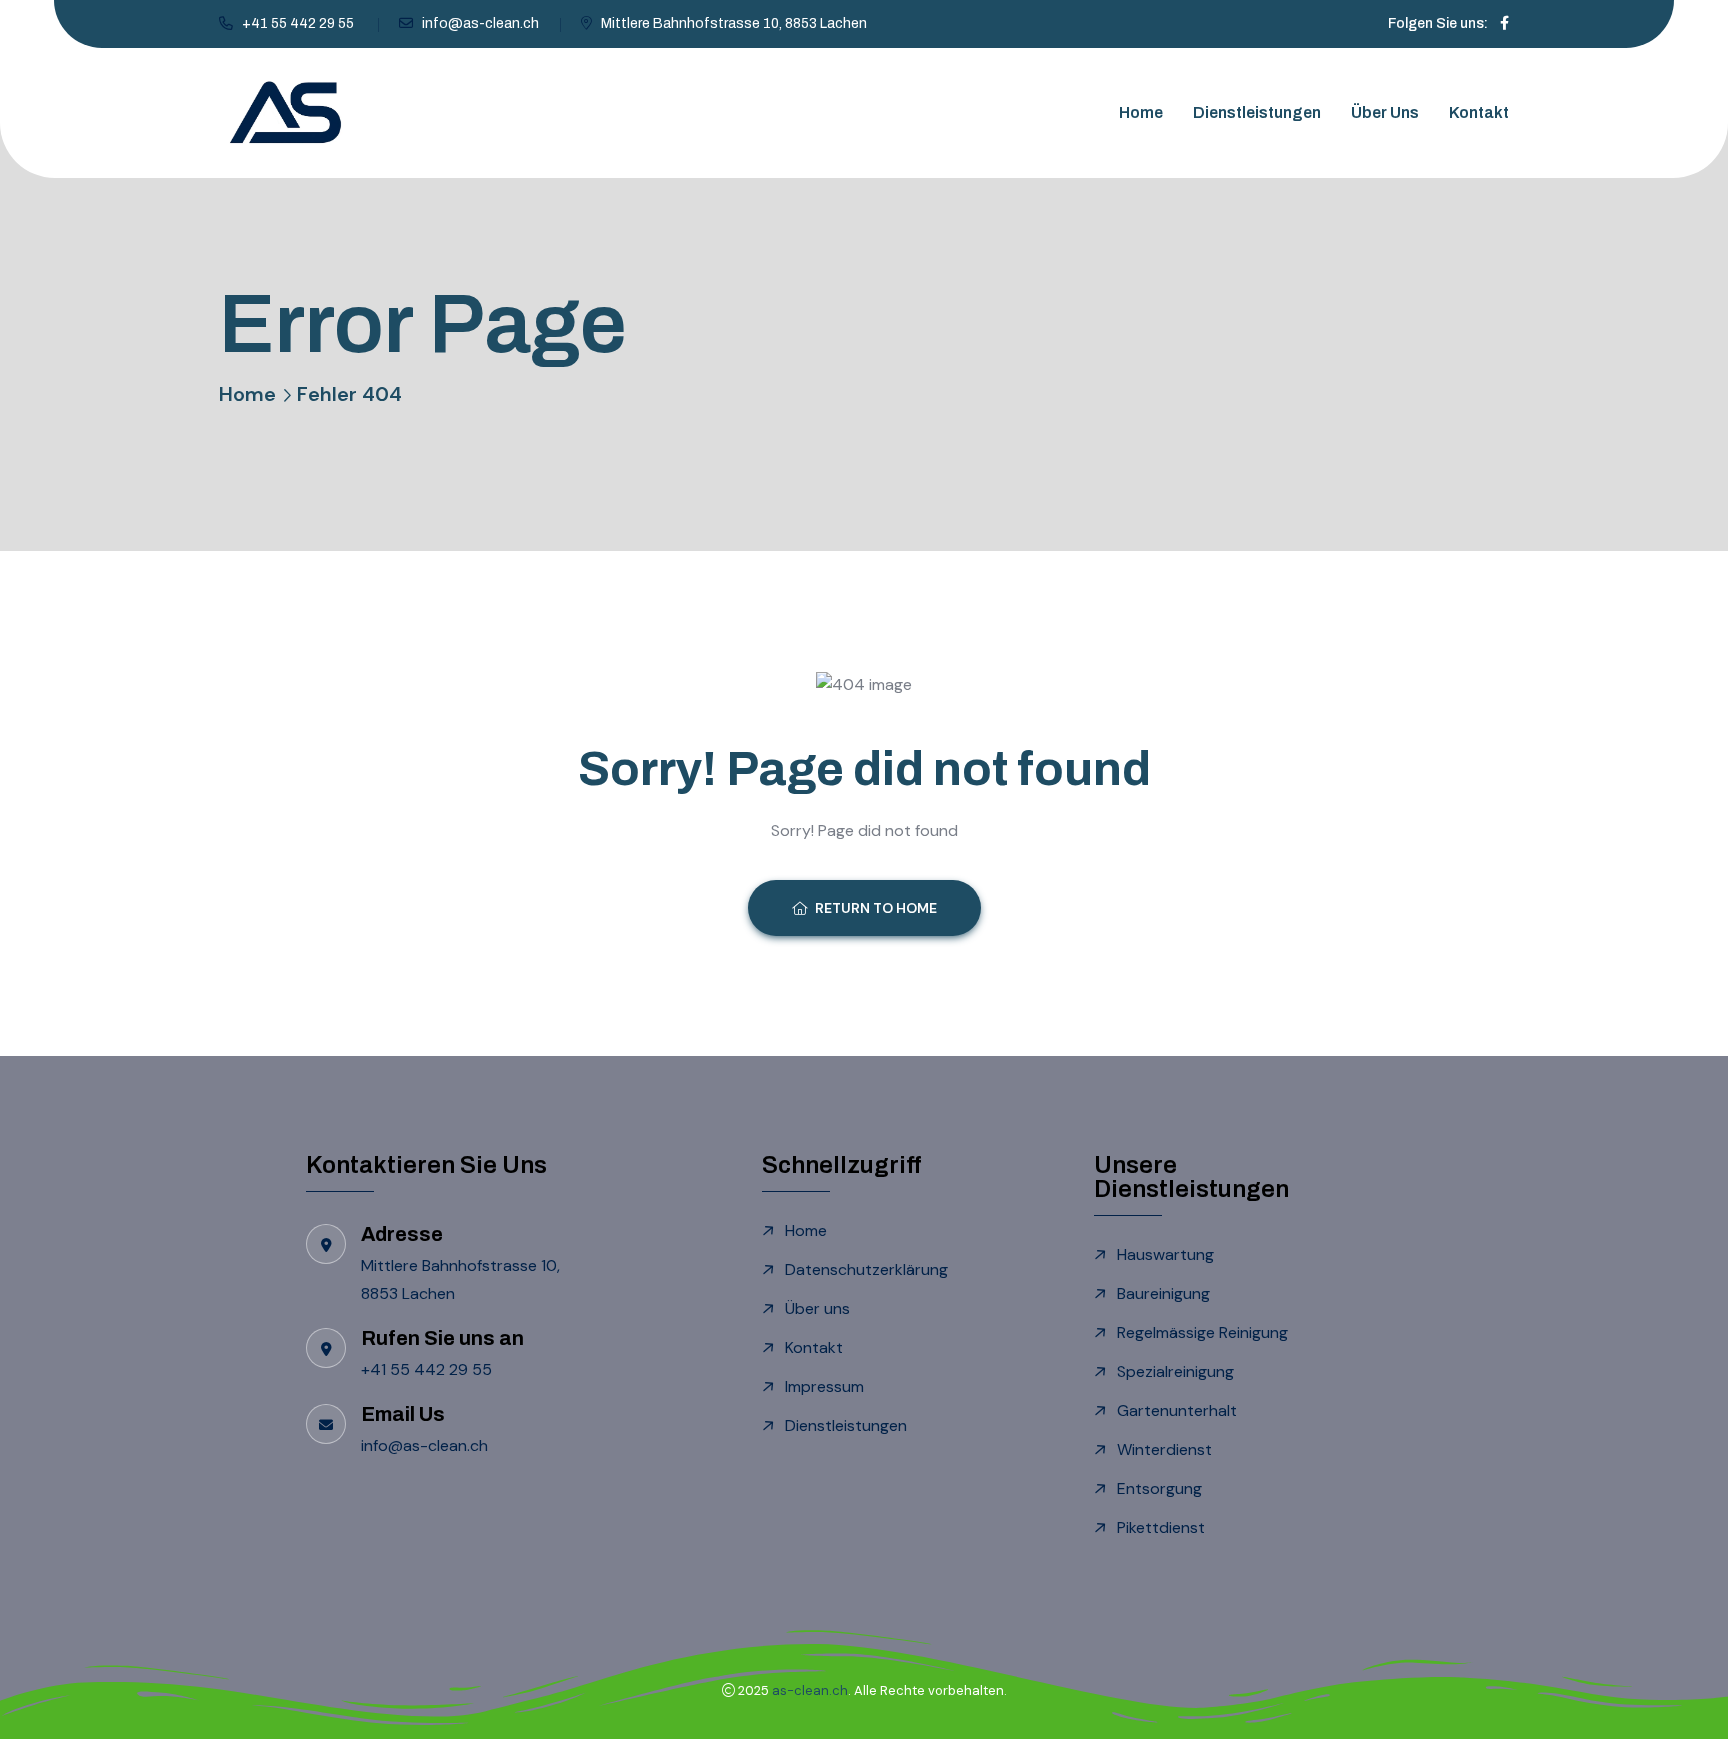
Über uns (1385, 112)
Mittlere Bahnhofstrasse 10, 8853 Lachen (734, 23)
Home (1141, 112)
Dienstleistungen (1257, 112)
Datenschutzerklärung (866, 1269)
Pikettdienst (1161, 1527)
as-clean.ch (810, 1690)
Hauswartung (1165, 1254)
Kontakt (1479, 112)
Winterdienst (1164, 1449)
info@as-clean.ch (480, 23)
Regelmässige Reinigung (1202, 1332)
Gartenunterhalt (1177, 1410)
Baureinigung (1163, 1293)
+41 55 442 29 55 (299, 23)
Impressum (824, 1386)
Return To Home (876, 908)
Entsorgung (1159, 1488)
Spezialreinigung (1175, 1371)
